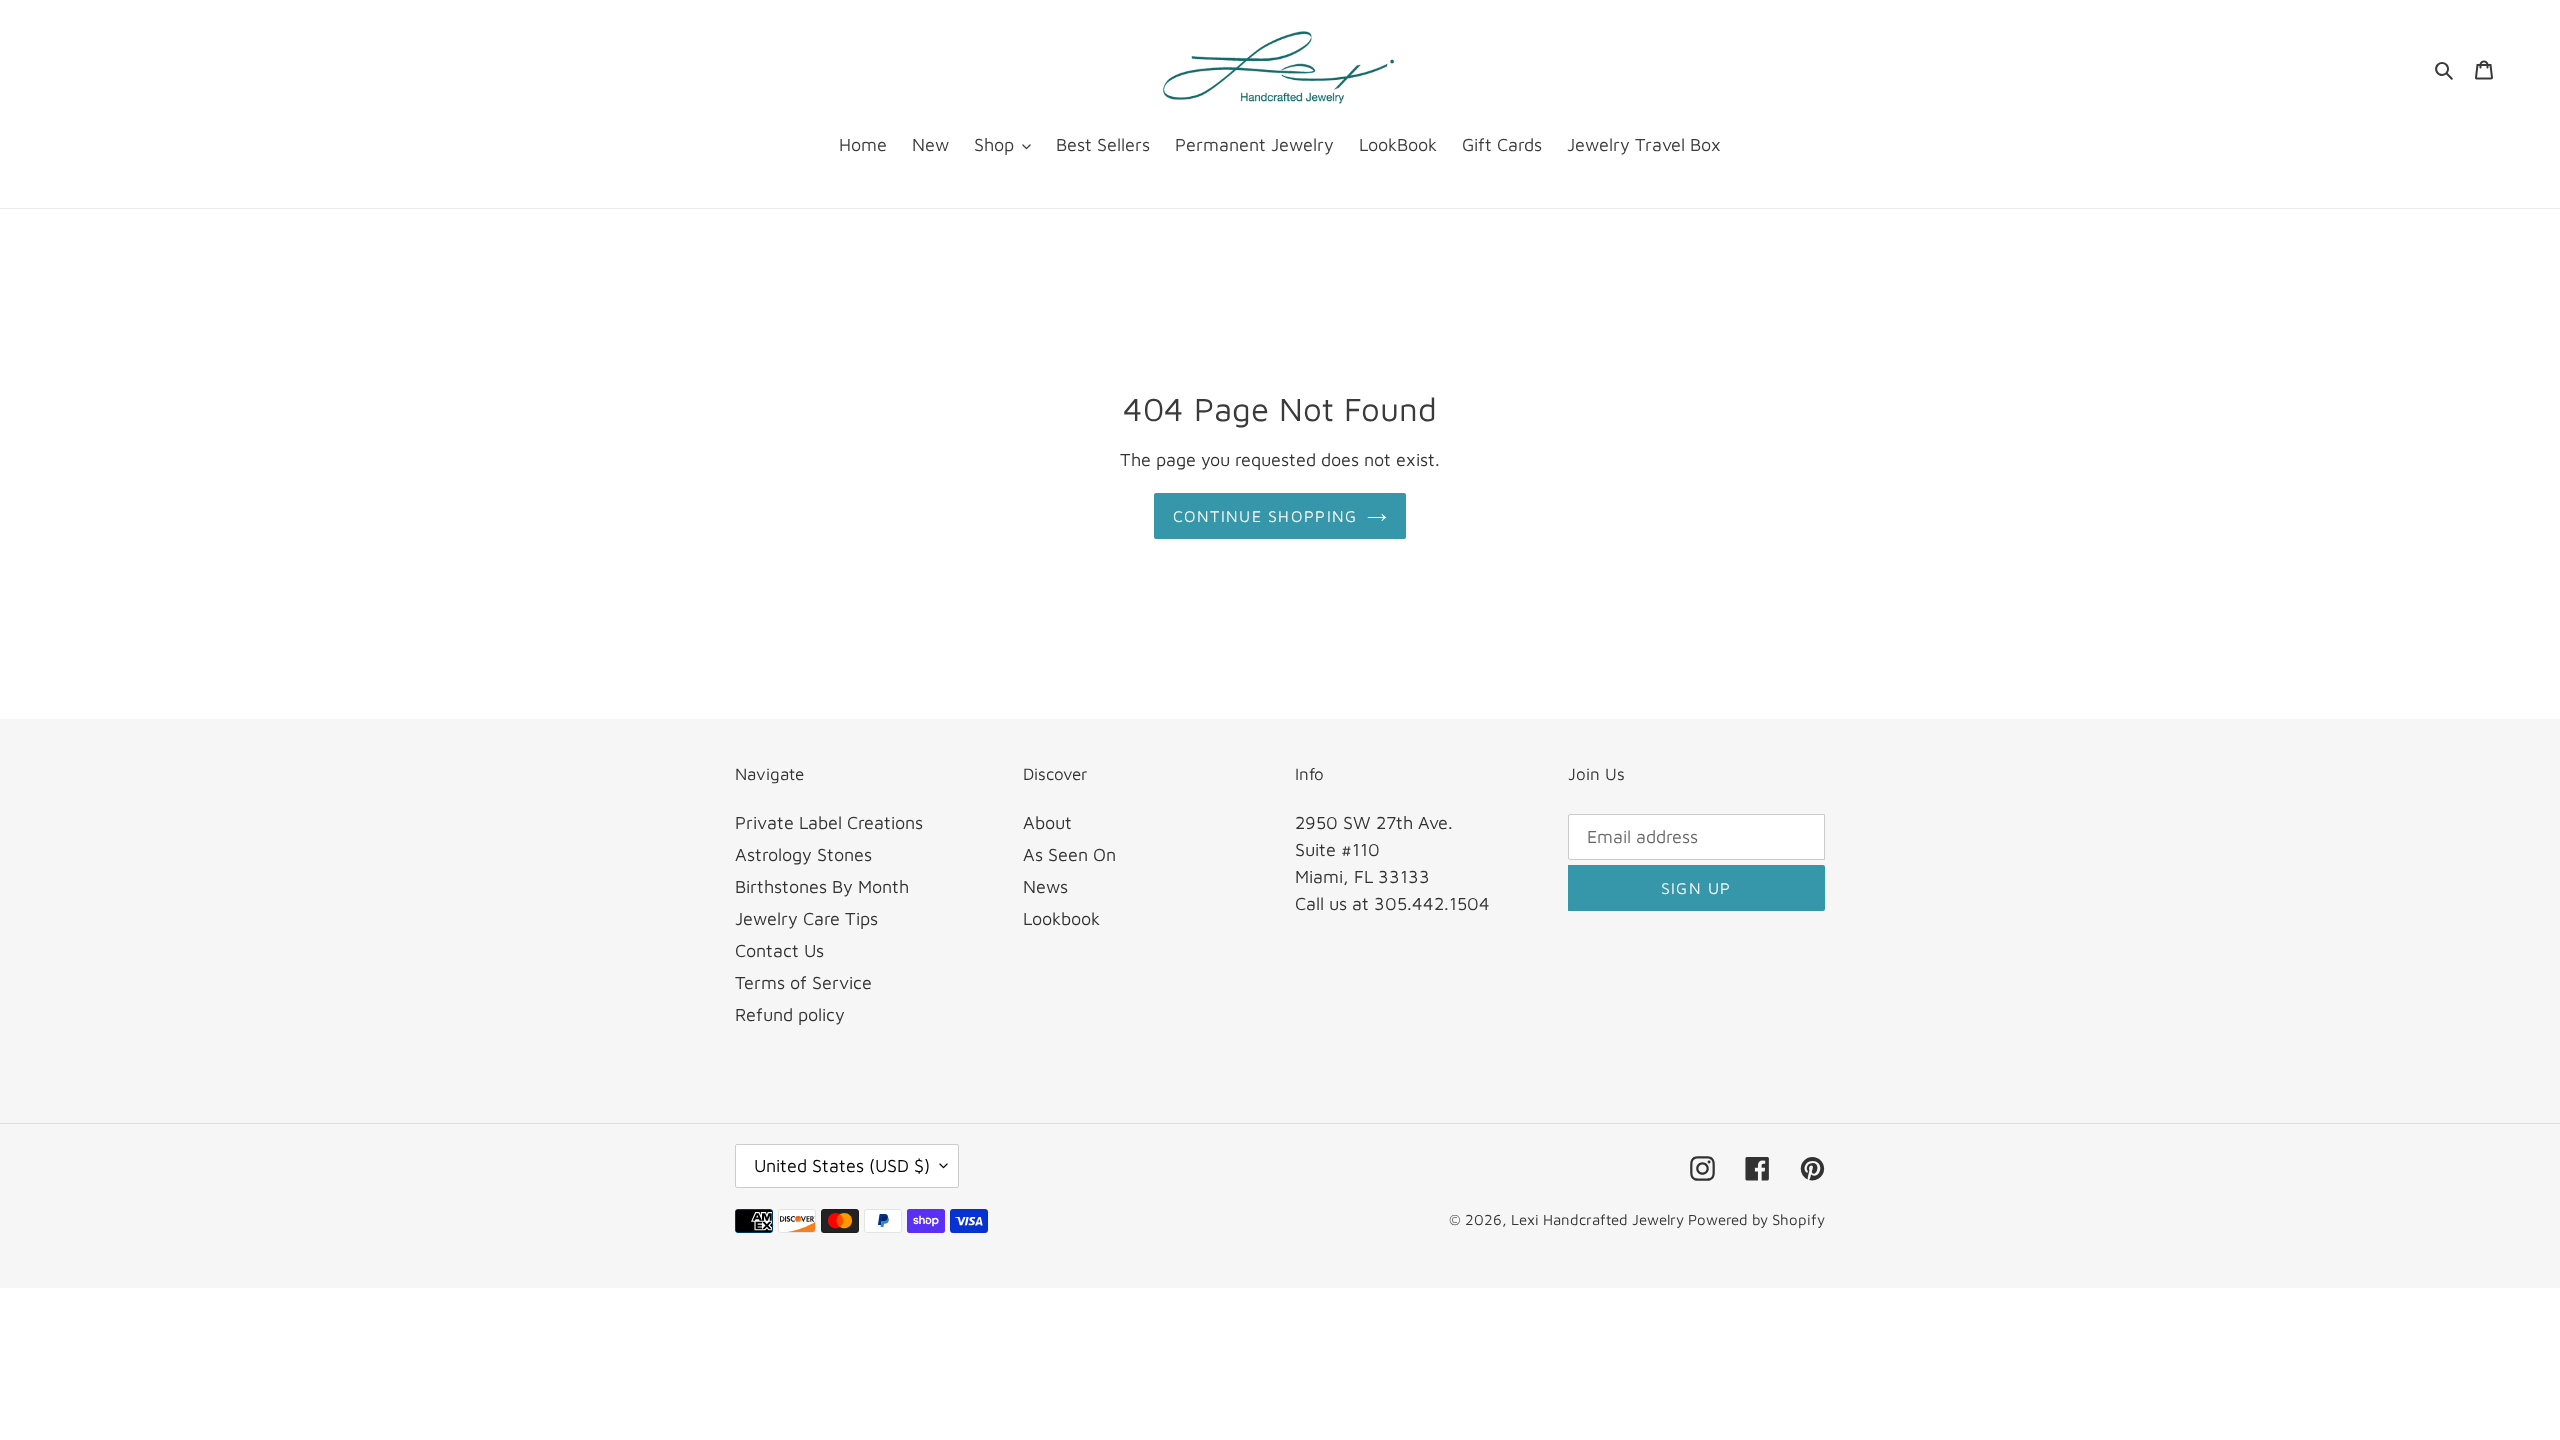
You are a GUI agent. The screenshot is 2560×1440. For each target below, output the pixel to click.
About (1047, 822)
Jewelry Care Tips (806, 918)
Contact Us (779, 950)
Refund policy (790, 1014)
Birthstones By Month (822, 886)
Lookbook (1061, 918)
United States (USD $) (842, 1165)
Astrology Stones (803, 854)
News (1045, 886)
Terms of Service (803, 982)
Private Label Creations (829, 822)
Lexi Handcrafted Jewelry (1599, 1219)
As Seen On (1069, 854)
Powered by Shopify (1756, 1219)
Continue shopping (1265, 516)
